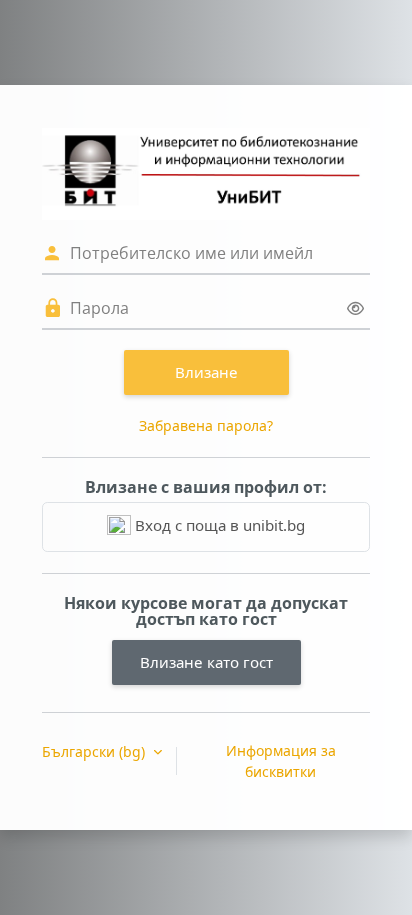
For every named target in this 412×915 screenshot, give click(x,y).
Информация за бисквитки (281, 761)
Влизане (206, 372)
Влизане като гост (206, 662)
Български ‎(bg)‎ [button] (95, 751)
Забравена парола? (206, 425)
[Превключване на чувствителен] (355, 308)
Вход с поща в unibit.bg (218, 525)
